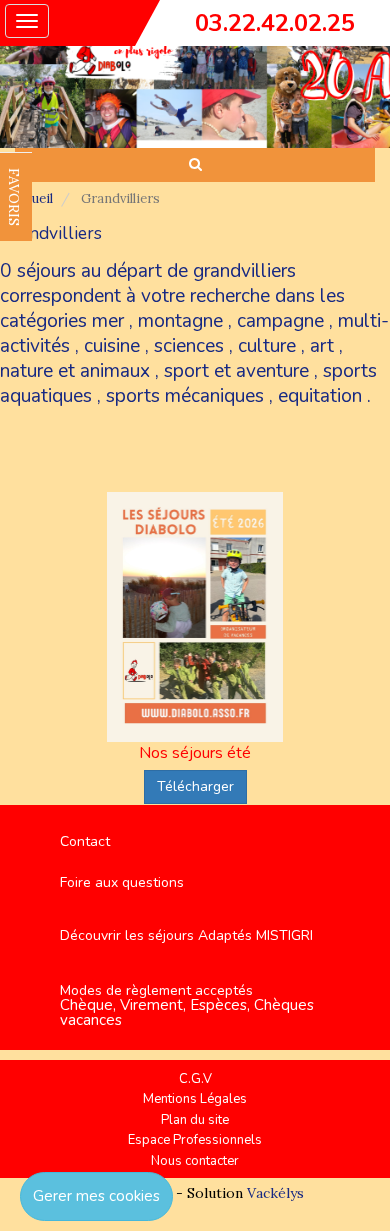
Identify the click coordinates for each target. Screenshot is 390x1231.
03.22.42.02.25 (275, 23)
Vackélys (275, 1193)
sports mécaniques (185, 396)
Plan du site (195, 1120)
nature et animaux (75, 371)
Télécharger (195, 786)
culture (267, 346)
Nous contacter (195, 1161)
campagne (280, 321)
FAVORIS (14, 197)
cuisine (112, 346)
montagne (180, 321)
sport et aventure (236, 371)
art (322, 346)
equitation (320, 396)
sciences (189, 346)
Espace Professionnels (195, 1140)
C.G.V (195, 1079)
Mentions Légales (195, 1099)
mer (108, 321)
